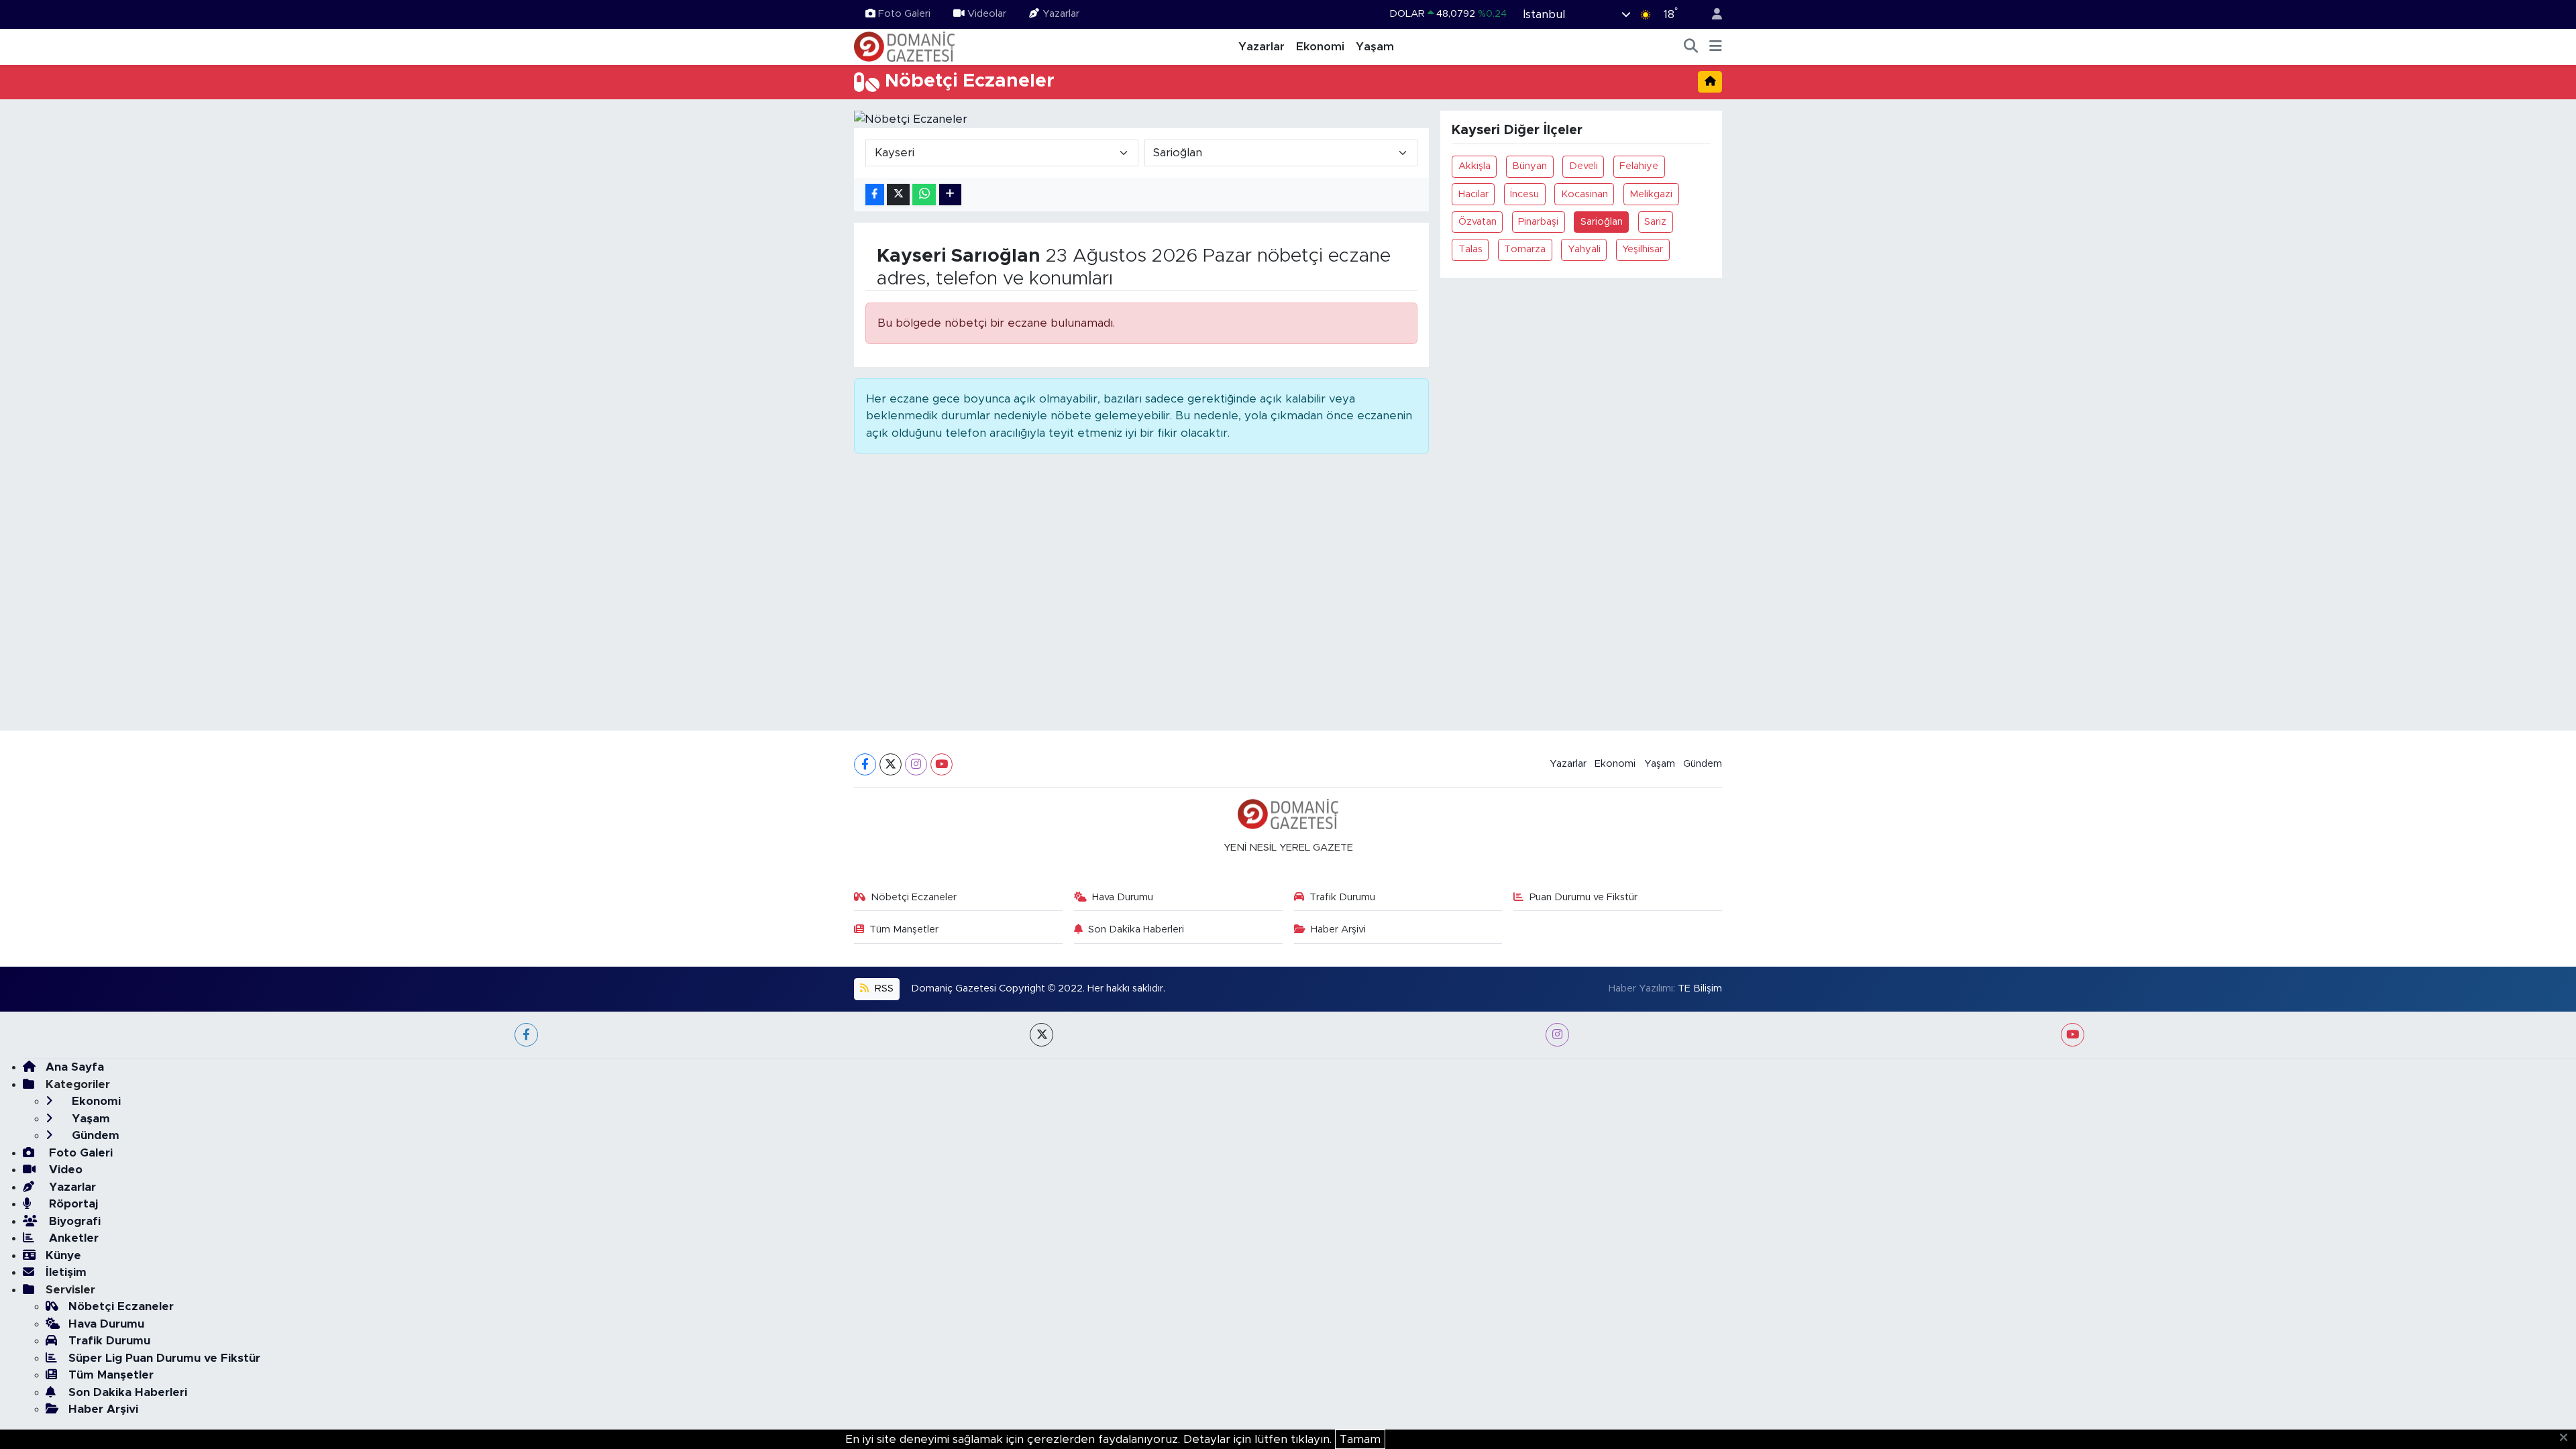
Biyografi (73, 1221)
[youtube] (2073, 1035)
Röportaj (72, 1204)
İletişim (66, 1272)
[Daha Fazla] (950, 195)
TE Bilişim (1700, 988)
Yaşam (1375, 47)
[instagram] (1557, 1035)
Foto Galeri (904, 14)
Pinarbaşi (1538, 222)
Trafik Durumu (1342, 897)
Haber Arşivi (1338, 929)
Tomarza (1525, 249)
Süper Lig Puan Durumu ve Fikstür (164, 1358)
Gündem (1703, 764)
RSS (883, 988)
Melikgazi (1651, 194)
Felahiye (1639, 166)
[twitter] (1041, 1035)
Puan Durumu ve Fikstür (1584, 897)
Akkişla (1474, 166)
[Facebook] (865, 764)
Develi (1584, 166)
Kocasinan (1585, 194)
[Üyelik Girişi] (1711, 14)
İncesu (1524, 194)
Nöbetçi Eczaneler (914, 897)
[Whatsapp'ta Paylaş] (924, 195)
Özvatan (1478, 222)
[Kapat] (2568, 1438)
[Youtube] (942, 764)
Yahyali (1584, 249)
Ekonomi (1320, 47)
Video (64, 1170)
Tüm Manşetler (904, 929)
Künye (63, 1255)
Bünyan (1529, 166)
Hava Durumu (1123, 897)
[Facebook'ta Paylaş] (875, 195)
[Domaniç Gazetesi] (904, 46)
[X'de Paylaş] (898, 195)
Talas (1470, 249)
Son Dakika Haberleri (1136, 929)
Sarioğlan (1602, 222)
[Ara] (1691, 47)
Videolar (987, 14)
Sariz (1655, 222)
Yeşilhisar (1643, 249)
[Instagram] (916, 764)
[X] (891, 764)
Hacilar (1473, 194)
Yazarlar (1061, 14)
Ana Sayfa (75, 1067)
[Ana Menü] (1716, 47)
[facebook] (526, 1035)
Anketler (72, 1238)
